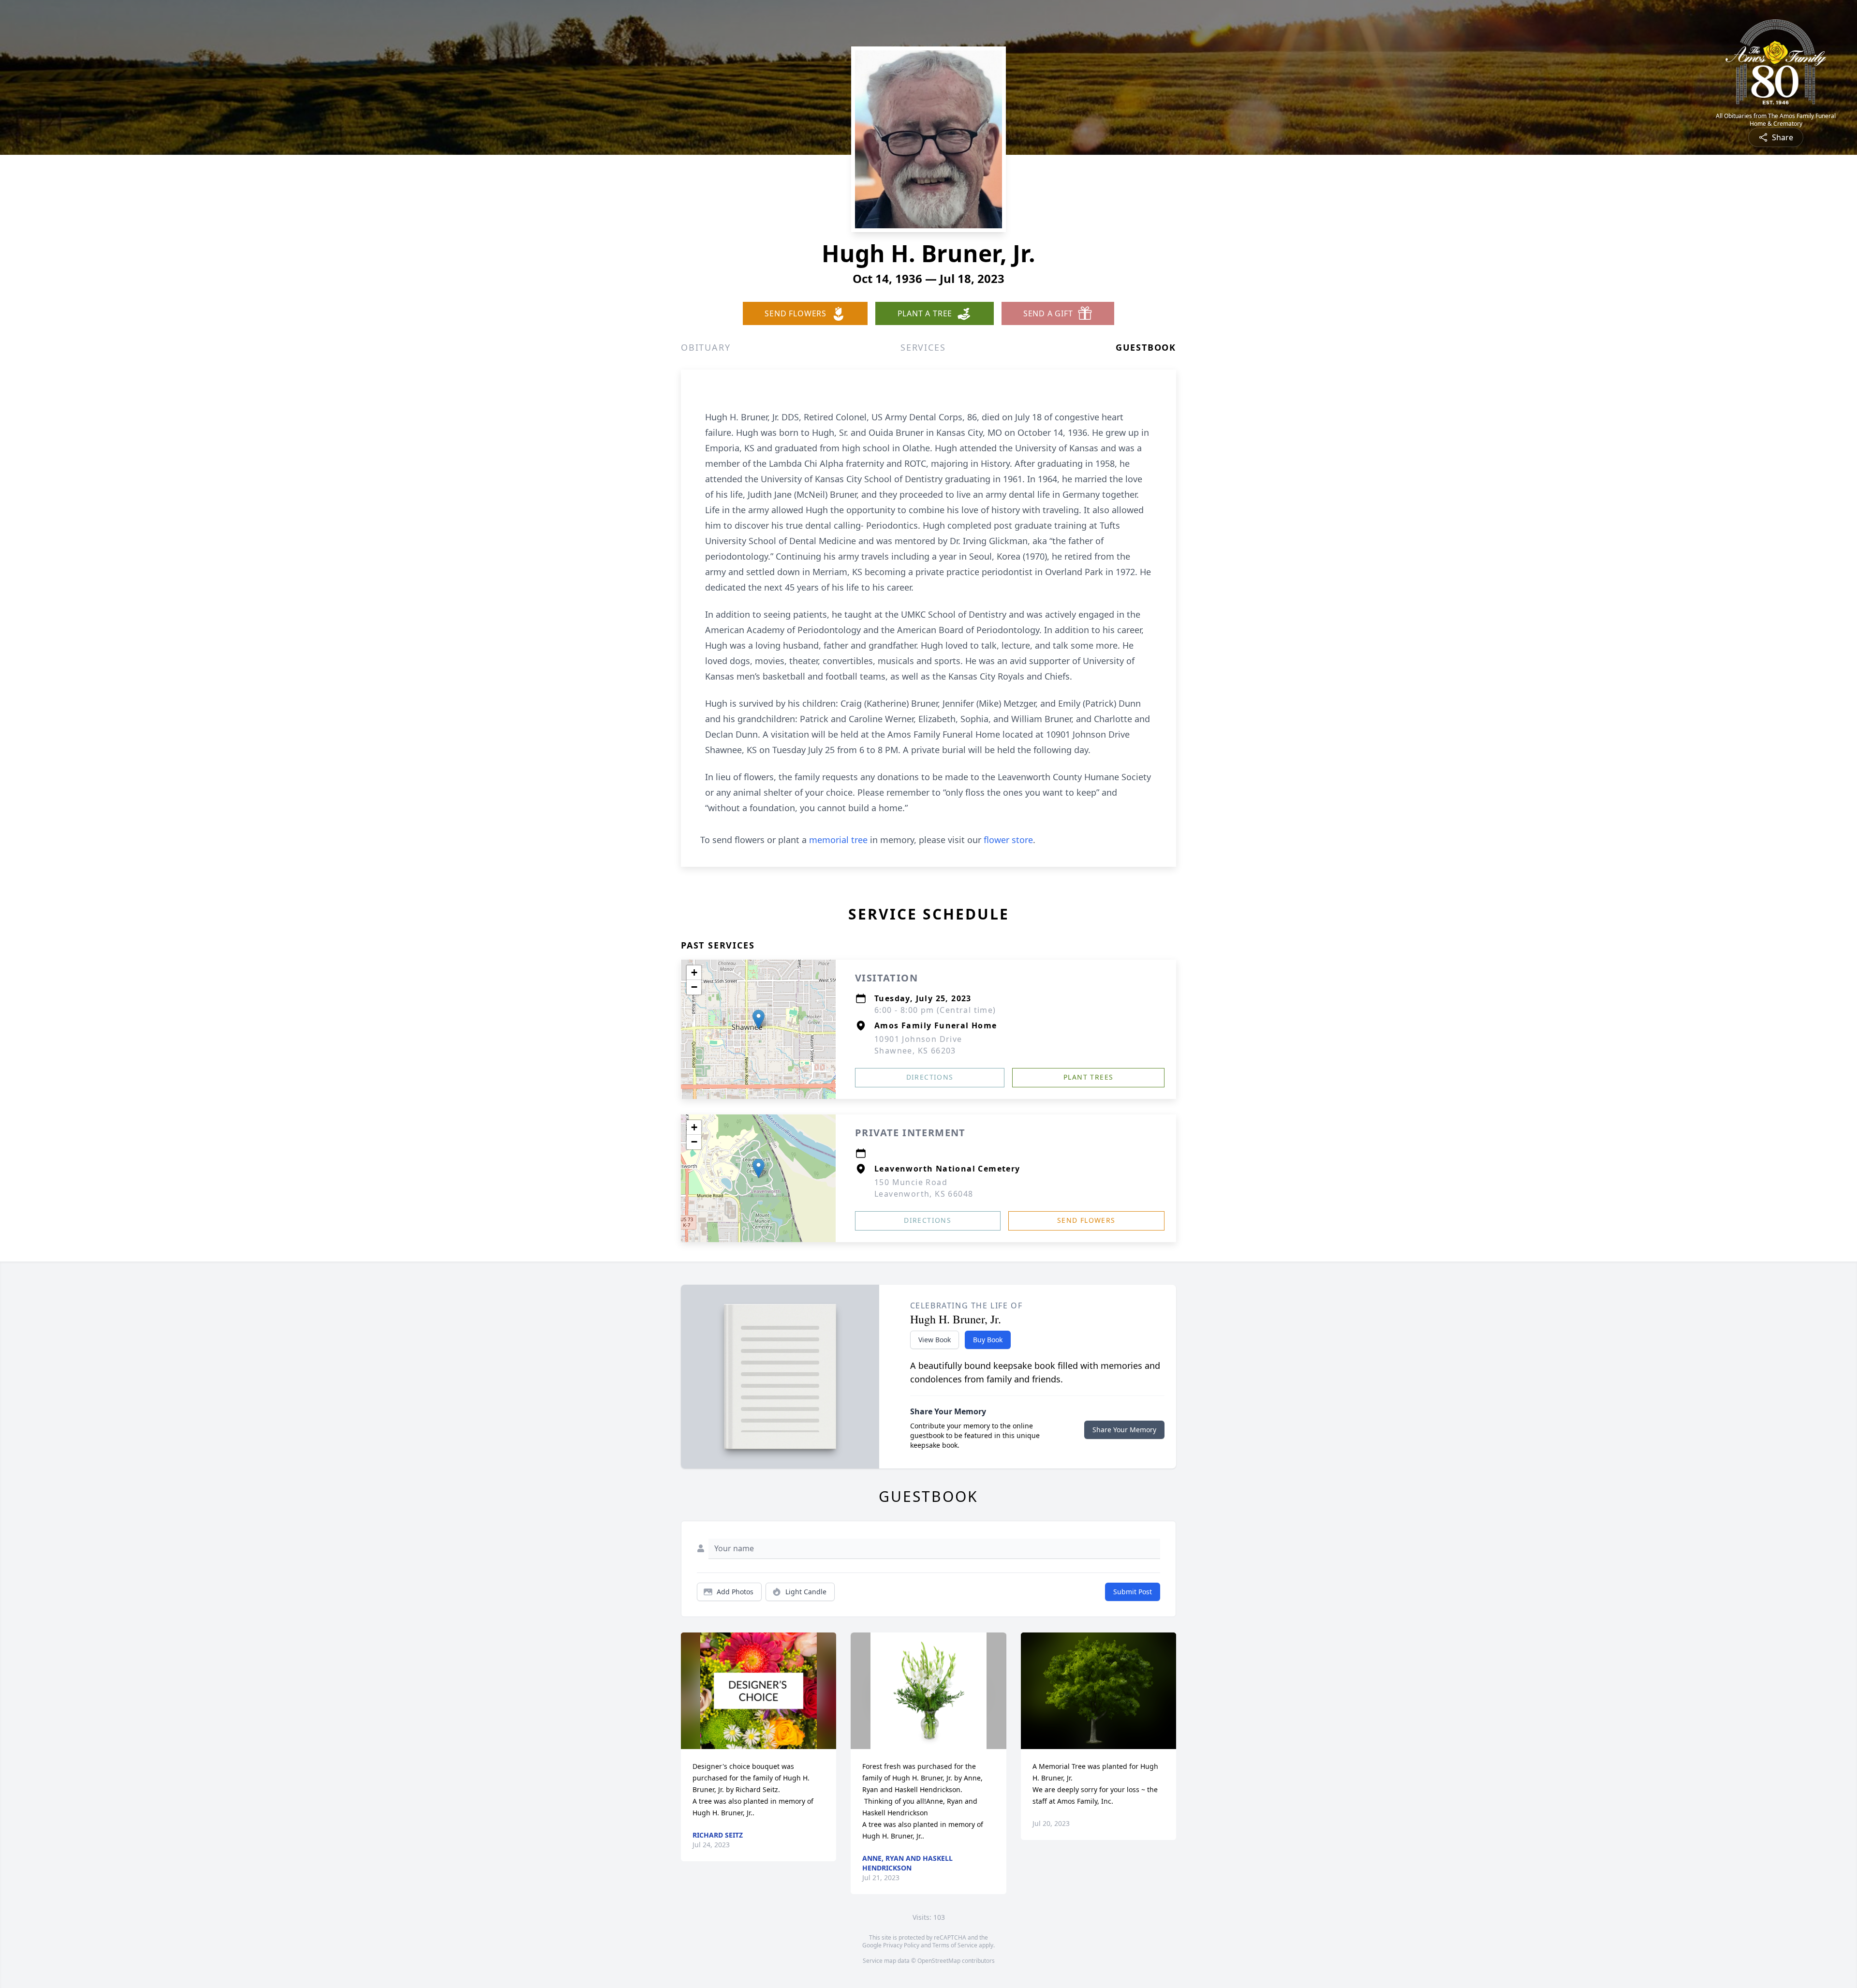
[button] (759, 1019)
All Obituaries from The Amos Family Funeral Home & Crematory (1776, 120)
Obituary (706, 347)
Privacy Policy (901, 1945)
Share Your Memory (1124, 1430)
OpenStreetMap (939, 1961)
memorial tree (838, 840)
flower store (1008, 840)
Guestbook (1146, 347)
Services (923, 347)
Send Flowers (1086, 1220)
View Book (935, 1340)
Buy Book (988, 1340)
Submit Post (1133, 1592)
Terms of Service (955, 1945)
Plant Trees (1088, 1077)
